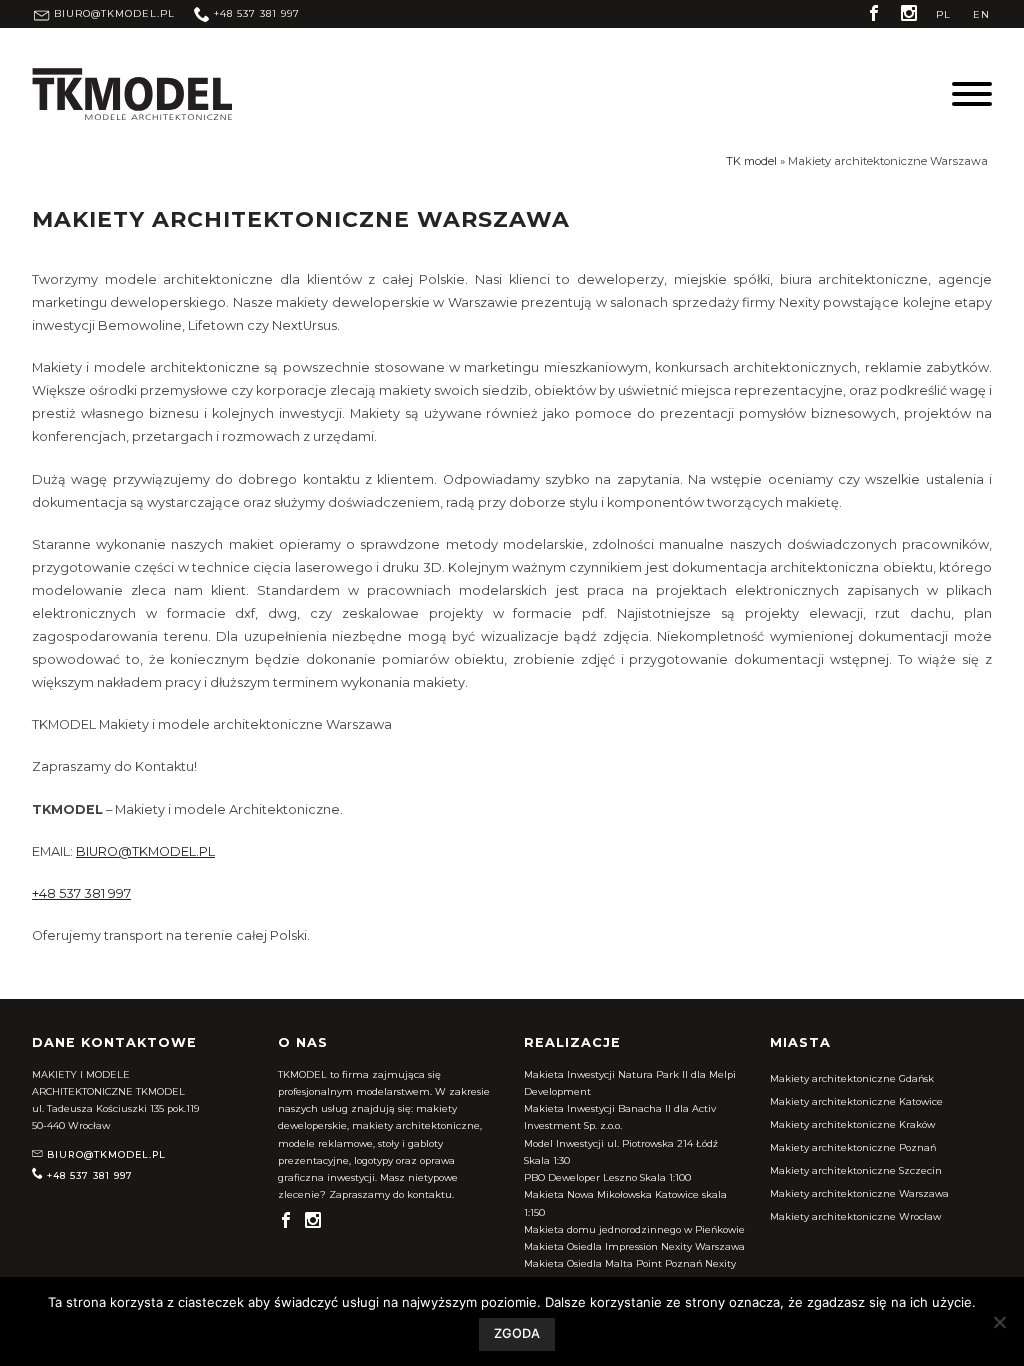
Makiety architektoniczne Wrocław (855, 1216)
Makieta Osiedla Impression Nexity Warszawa (634, 1246)
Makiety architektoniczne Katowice (856, 1101)
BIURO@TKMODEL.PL (145, 851)
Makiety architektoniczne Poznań (853, 1147)
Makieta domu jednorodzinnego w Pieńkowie (634, 1229)
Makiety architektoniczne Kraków (852, 1124)
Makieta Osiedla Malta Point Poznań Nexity (630, 1263)
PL (943, 14)
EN (981, 14)
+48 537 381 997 (81, 893)
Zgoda (517, 1333)
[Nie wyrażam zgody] (999, 1322)
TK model (751, 161)
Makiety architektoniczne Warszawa (859, 1193)
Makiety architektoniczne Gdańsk (852, 1078)
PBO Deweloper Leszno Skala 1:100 (607, 1177)
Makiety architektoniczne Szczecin (856, 1170)
